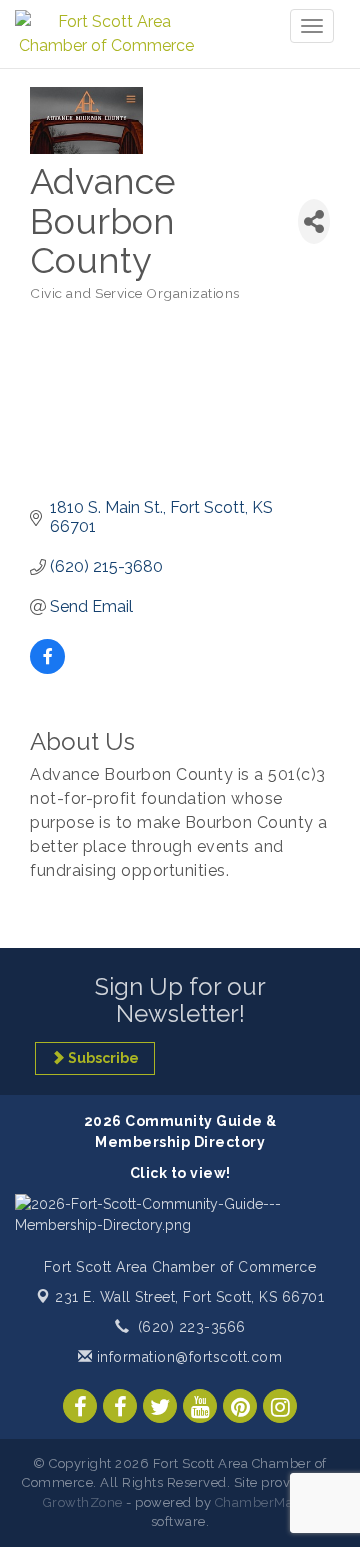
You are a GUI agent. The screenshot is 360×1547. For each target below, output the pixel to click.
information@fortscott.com (187, 1357)
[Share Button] (314, 221)
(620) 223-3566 (192, 1327)
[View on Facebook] (47, 668)
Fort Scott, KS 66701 (189, 1297)
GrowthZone (83, 1502)
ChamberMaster (266, 1502)
